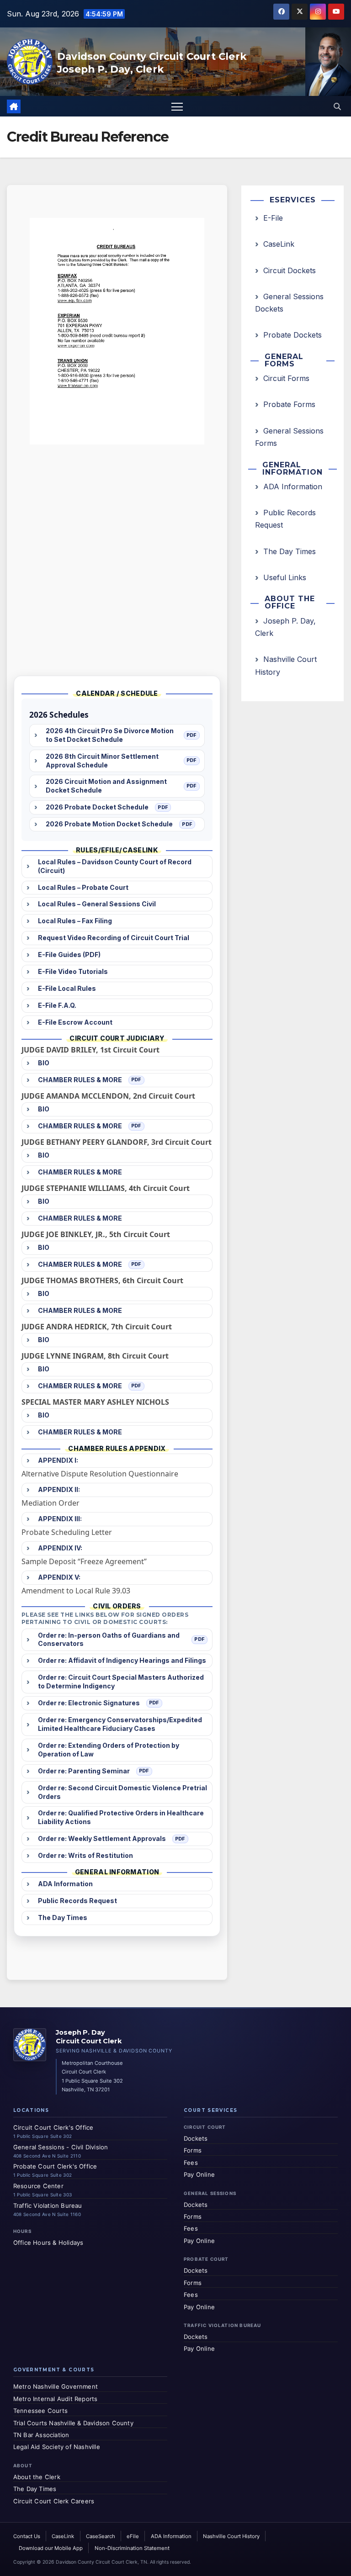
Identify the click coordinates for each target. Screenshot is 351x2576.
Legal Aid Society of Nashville (57, 2447)
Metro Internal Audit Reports (56, 2399)
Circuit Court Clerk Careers (54, 2501)
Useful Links (285, 577)
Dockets (196, 2138)
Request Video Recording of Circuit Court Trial (114, 938)
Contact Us (27, 2536)
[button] (337, 106)
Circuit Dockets (290, 270)
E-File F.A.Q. (57, 1005)
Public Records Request (77, 1901)
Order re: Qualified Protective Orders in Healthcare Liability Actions (121, 1817)
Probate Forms (289, 404)
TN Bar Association (41, 2435)
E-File (273, 218)
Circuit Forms (286, 378)
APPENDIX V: (59, 1577)
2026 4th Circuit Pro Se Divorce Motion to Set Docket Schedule (110, 735)
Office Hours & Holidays (48, 2243)
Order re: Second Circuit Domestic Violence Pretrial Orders (122, 1792)
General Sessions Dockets (289, 303)
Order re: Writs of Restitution (85, 1855)
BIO (44, 1063)
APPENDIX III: (60, 1519)
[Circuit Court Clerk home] (30, 2045)
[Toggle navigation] (177, 106)
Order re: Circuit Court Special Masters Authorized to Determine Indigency (121, 1682)
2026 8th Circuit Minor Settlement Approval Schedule (102, 761)
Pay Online (199, 2174)
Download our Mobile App (51, 2548)
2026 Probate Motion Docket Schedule (109, 824)
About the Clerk (37, 2477)
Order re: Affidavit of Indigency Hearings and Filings (122, 1660)
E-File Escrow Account (75, 1022)
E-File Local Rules (67, 988)
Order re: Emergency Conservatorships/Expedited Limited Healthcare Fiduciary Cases (120, 1724)
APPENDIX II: (59, 1489)
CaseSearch (101, 2536)
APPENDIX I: (58, 1460)
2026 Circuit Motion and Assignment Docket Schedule (106, 786)
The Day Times (63, 1917)
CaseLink (279, 244)
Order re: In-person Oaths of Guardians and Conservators (109, 1640)
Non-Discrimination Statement (132, 2548)
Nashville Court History (286, 665)
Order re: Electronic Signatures (89, 1703)
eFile (133, 2536)
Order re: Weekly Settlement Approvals (102, 1838)
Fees (191, 2163)
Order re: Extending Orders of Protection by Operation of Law (109, 1750)
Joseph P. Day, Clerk (285, 627)
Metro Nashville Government (56, 2386)
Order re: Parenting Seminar (84, 1771)
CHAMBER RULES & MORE (80, 1080)
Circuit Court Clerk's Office (53, 2127)
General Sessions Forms (289, 437)
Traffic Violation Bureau (48, 2206)
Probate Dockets (292, 335)
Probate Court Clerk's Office (55, 2166)
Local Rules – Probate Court (83, 887)
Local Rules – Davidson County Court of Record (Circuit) (115, 866)
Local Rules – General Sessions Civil (97, 904)
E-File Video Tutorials (73, 971)
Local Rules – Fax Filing (75, 921)
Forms (193, 2150)
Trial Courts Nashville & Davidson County (73, 2423)
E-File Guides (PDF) (69, 955)
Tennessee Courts (40, 2411)
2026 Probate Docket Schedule (97, 807)
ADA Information (65, 1884)
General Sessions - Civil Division (61, 2147)
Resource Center (38, 2186)
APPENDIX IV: (60, 1548)
